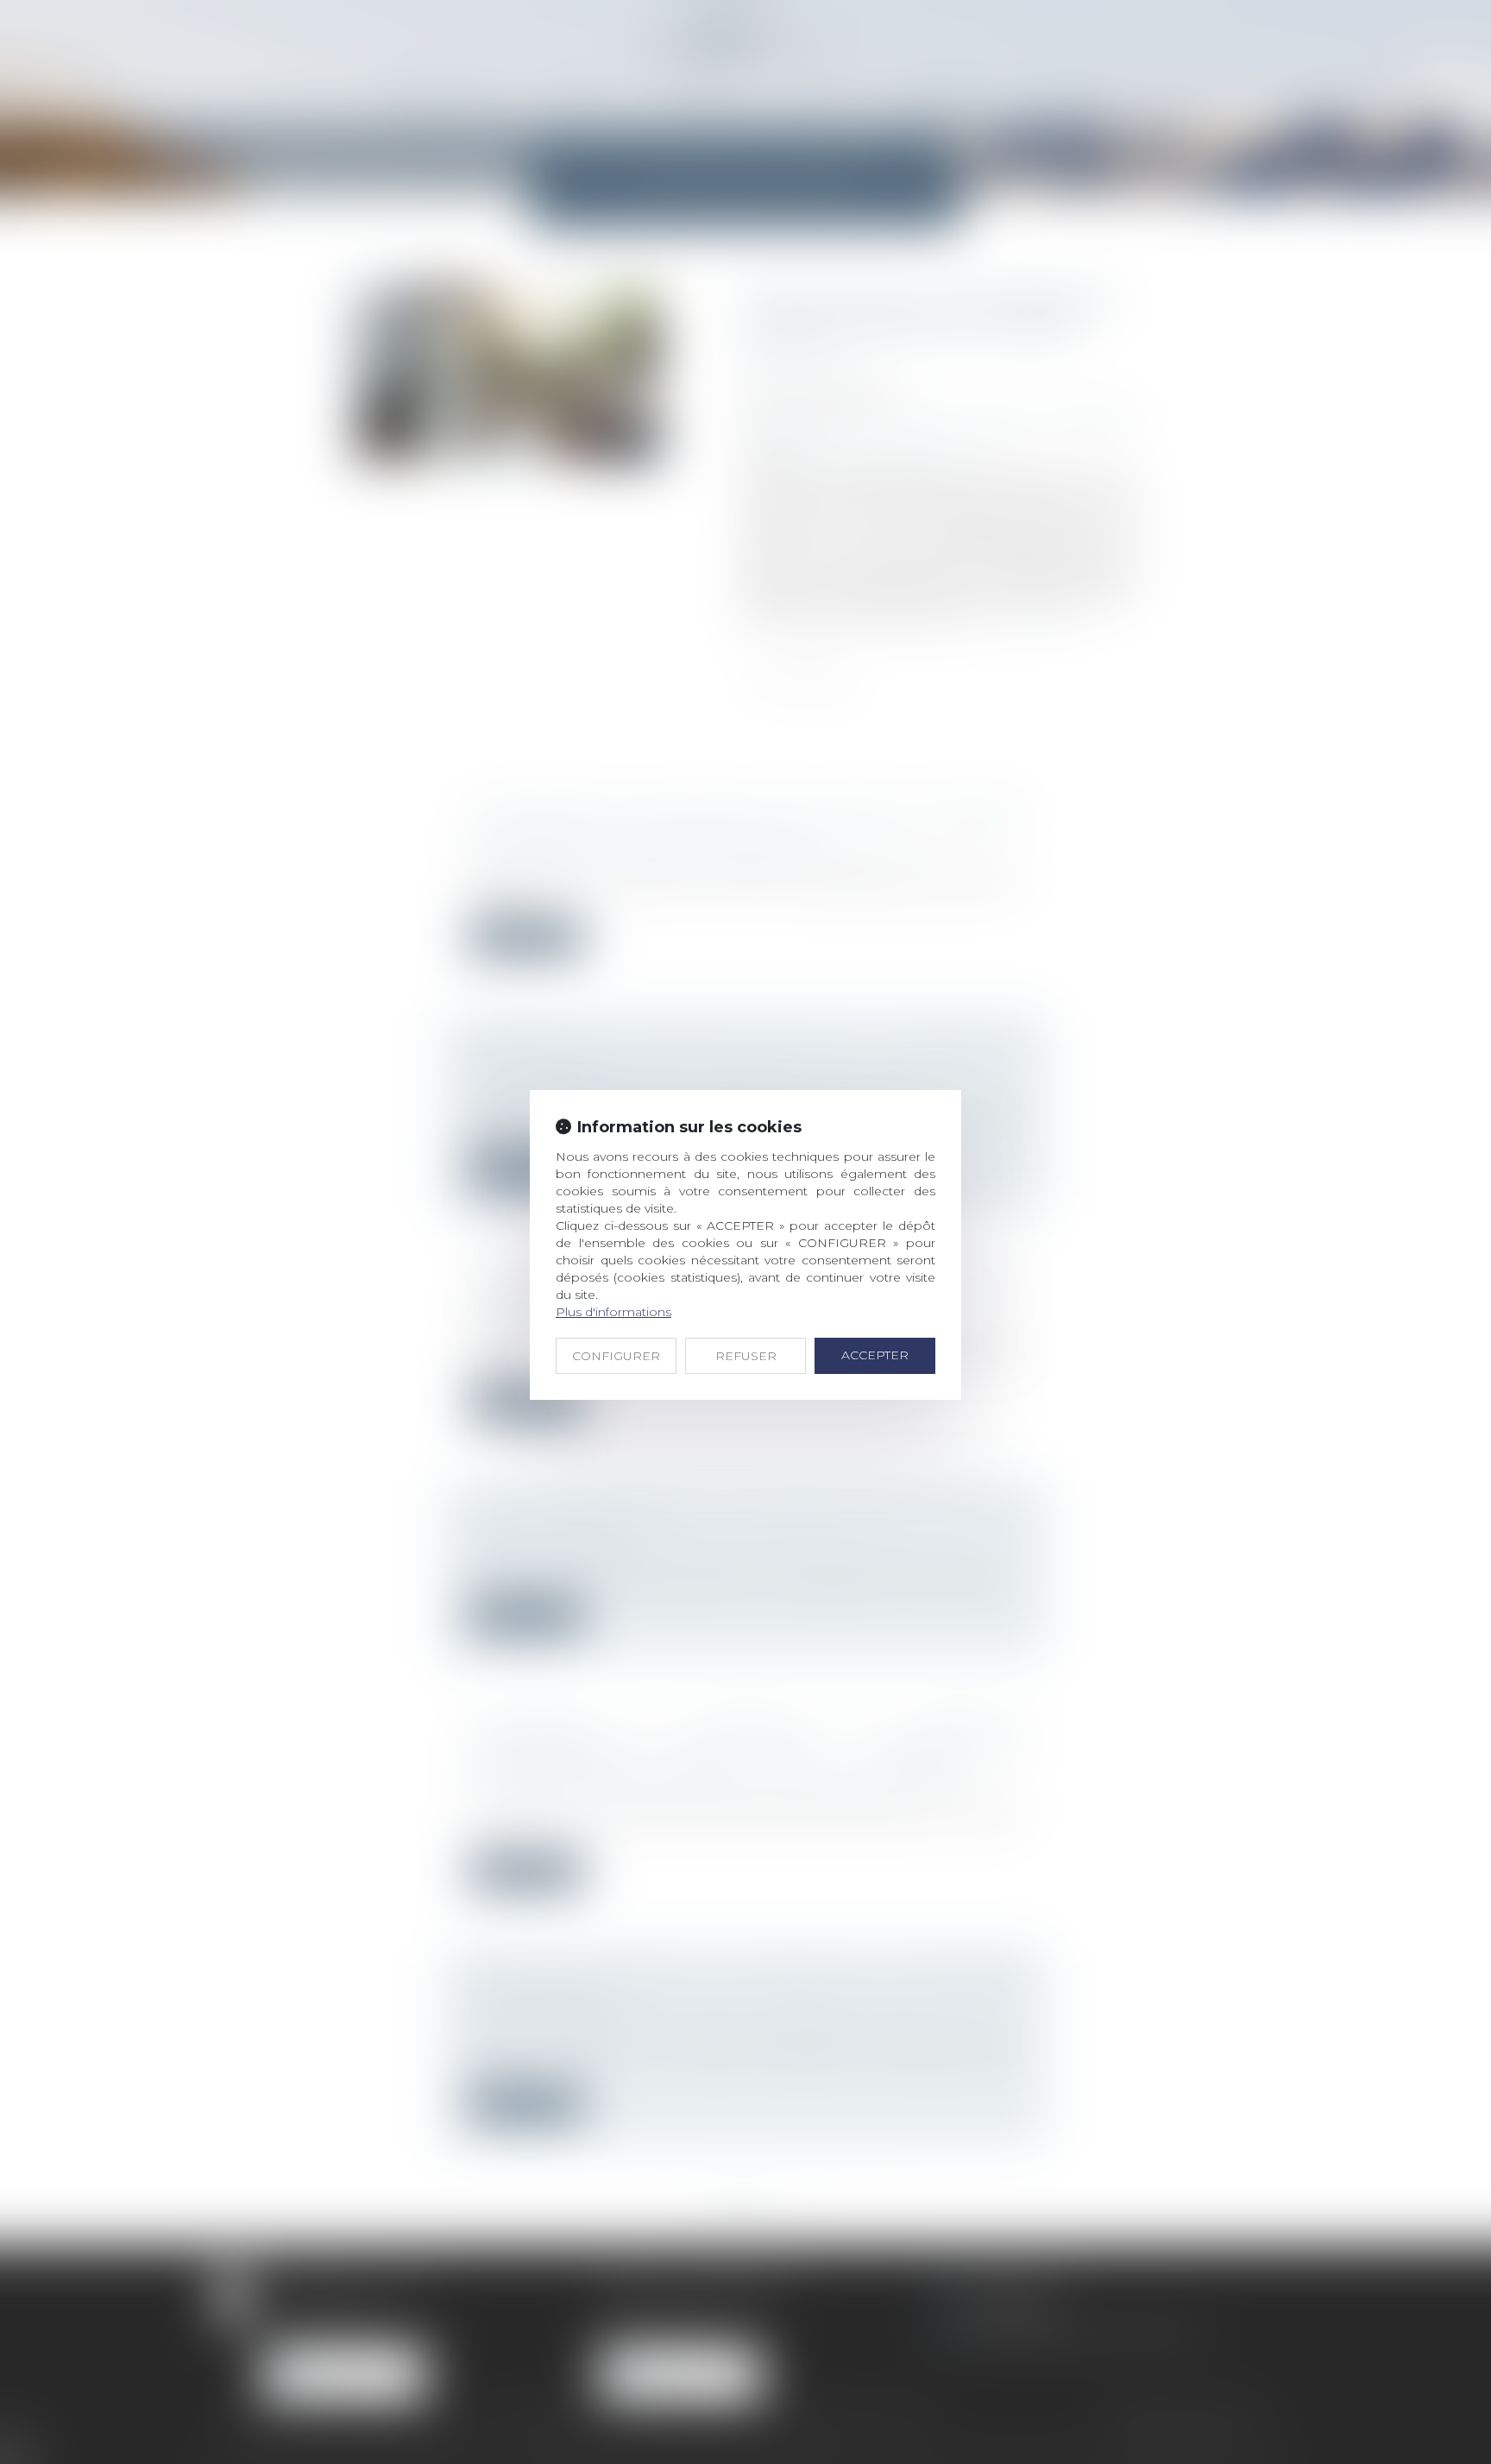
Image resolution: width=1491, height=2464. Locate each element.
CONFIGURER (616, 1356)
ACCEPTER (875, 1355)
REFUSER (746, 1356)
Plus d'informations (613, 1312)
